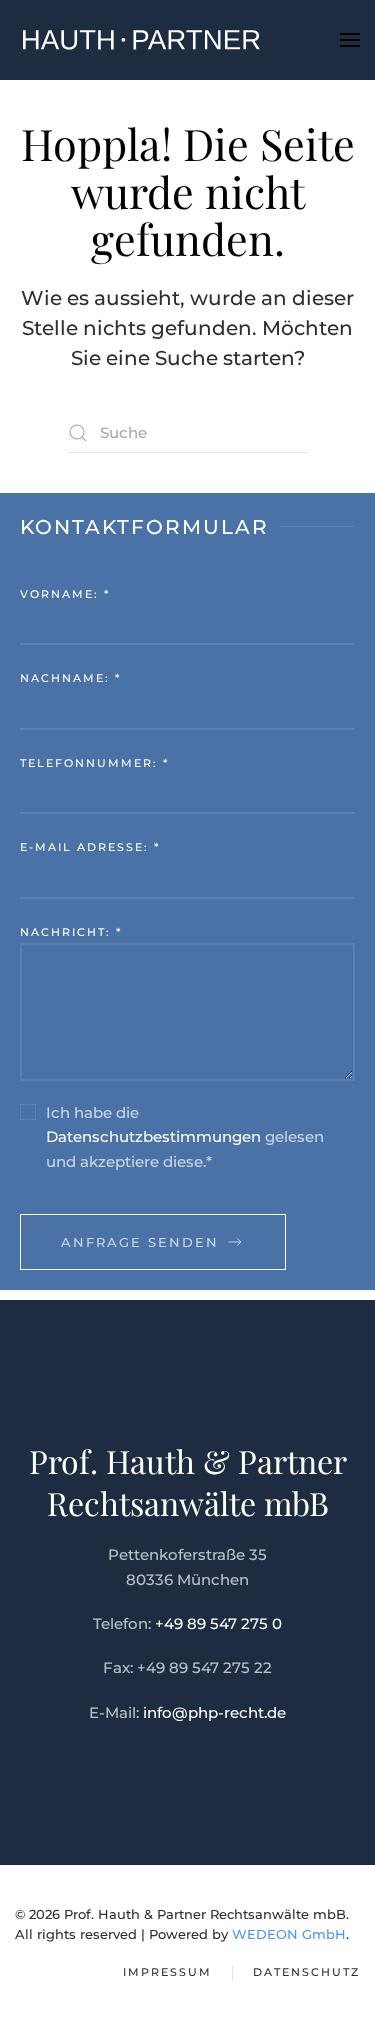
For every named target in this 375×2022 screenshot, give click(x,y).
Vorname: (65, 594)
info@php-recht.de (214, 1712)
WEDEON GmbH (289, 1934)
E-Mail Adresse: (90, 847)
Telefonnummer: (94, 763)
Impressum (167, 1972)
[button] (350, 40)
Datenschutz (306, 1972)
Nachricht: (71, 932)
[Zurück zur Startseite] (140, 40)
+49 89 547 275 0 (218, 1623)
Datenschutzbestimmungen (153, 1136)
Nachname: (70, 678)
